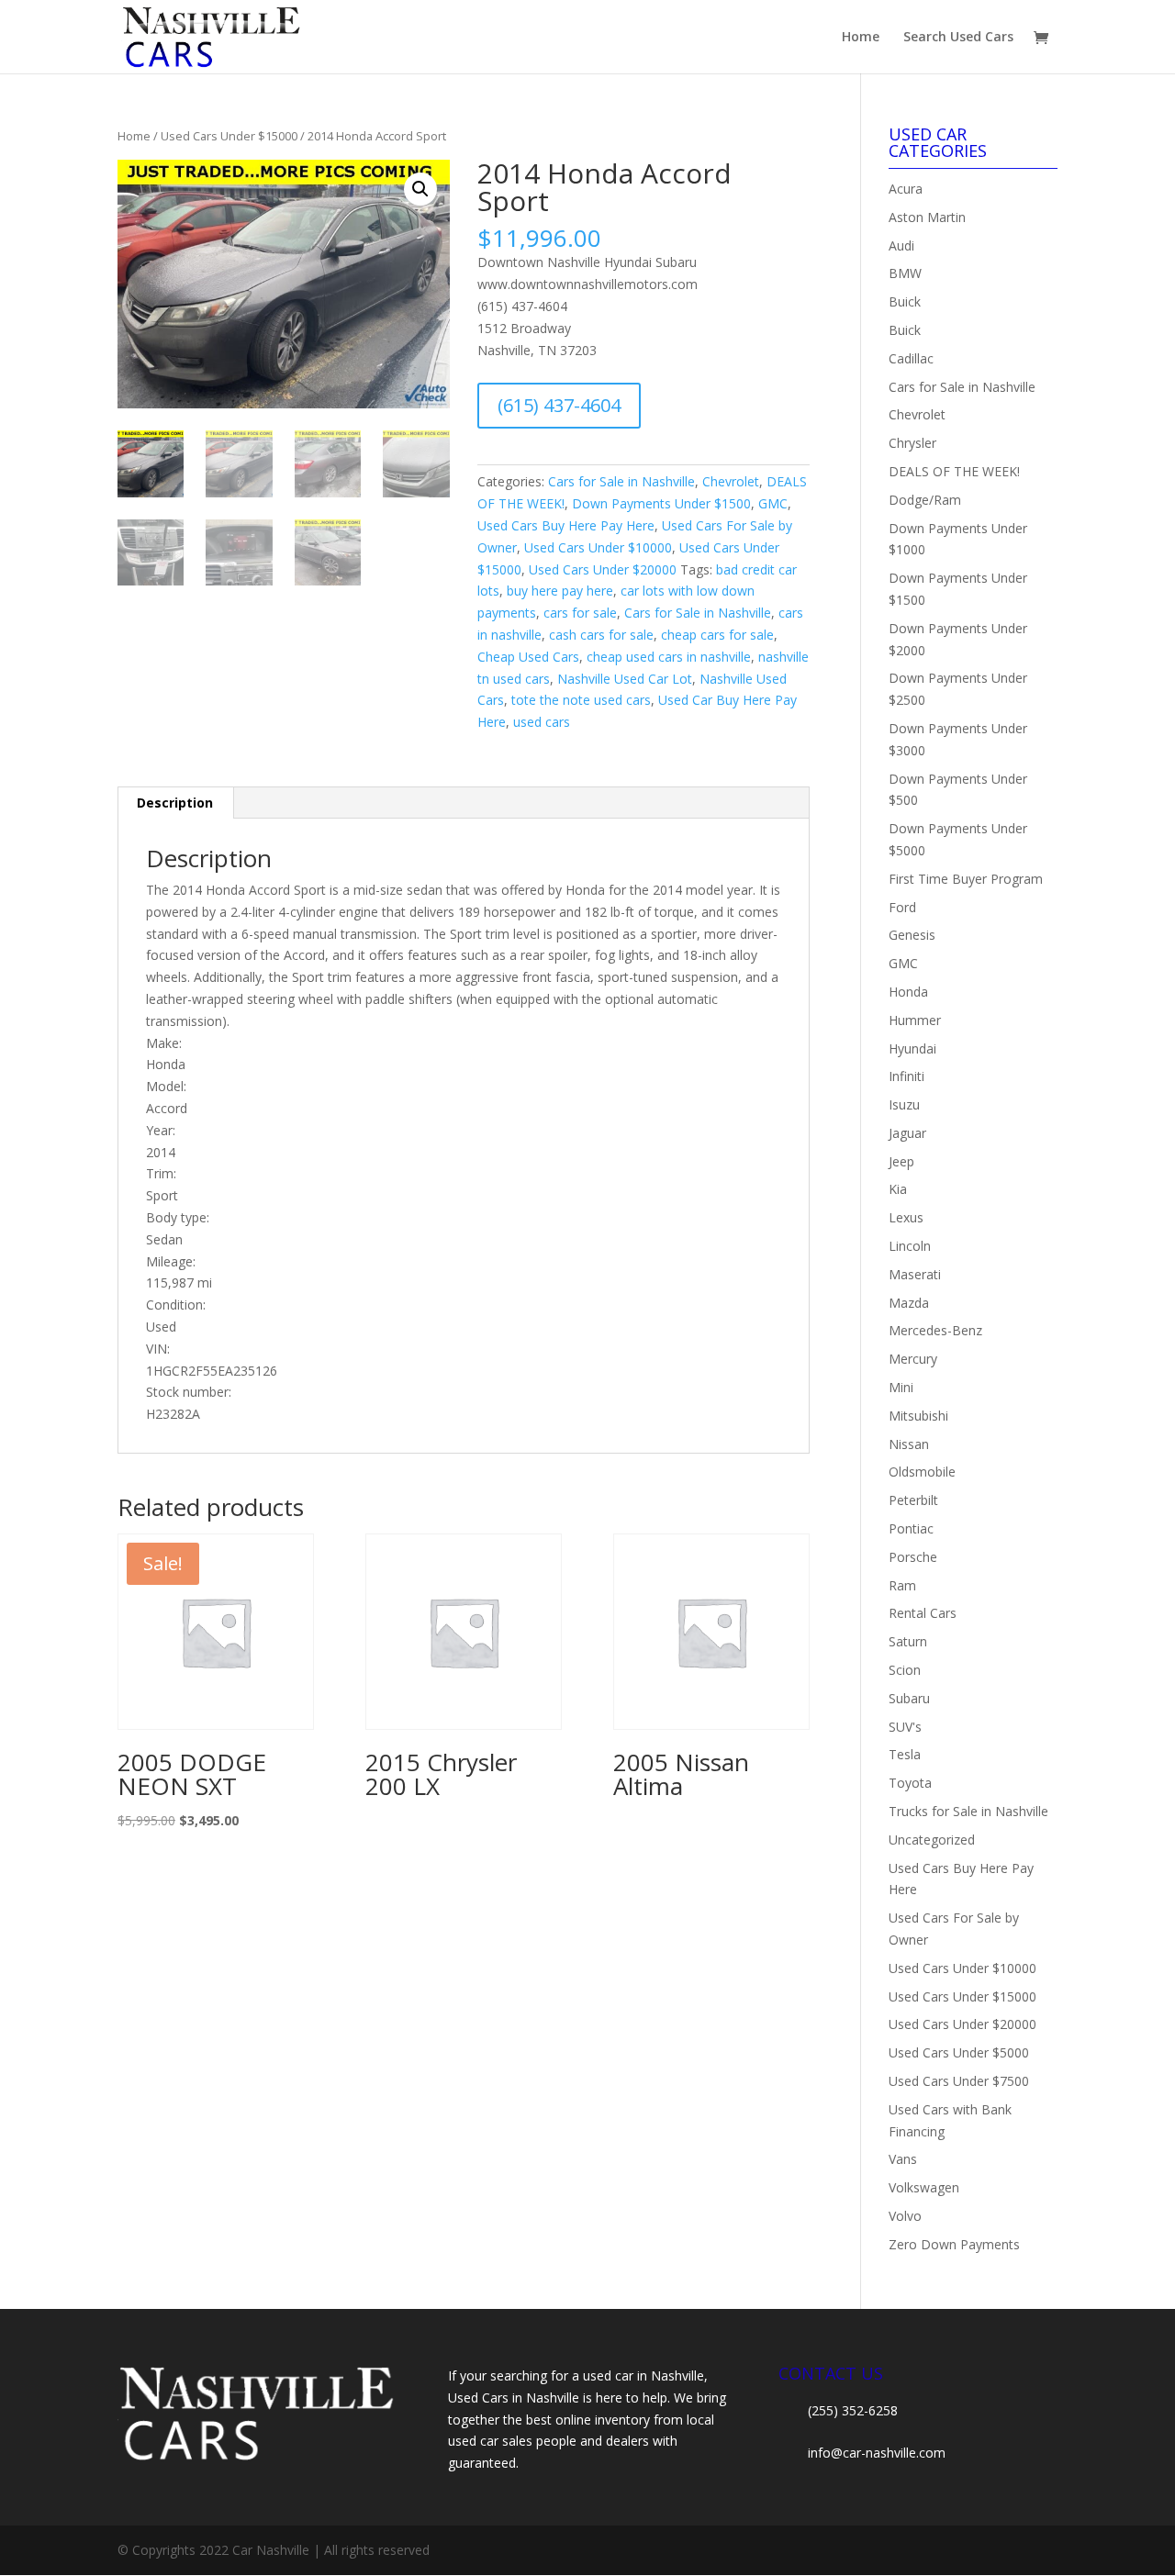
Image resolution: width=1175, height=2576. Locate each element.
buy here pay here (560, 591)
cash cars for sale (601, 635)
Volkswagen (924, 2187)
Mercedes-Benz (935, 1330)
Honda (908, 992)
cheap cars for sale (717, 635)
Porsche (913, 1557)
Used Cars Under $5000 (959, 2052)
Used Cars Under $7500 (959, 2081)
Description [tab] (175, 803)
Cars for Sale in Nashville (621, 481)
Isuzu (904, 1104)
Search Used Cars (958, 38)
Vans (903, 2159)
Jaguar (907, 1133)
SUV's (905, 1727)
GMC (773, 503)
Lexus (906, 1217)
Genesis (912, 935)
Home (861, 38)
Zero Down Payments (954, 2244)
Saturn (908, 1641)
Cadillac (911, 358)
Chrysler (912, 443)
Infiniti (906, 1076)
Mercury (913, 1359)
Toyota (910, 1783)
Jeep (901, 1161)
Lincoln (910, 1246)
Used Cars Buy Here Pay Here (566, 525)
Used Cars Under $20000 (603, 569)
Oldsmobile (922, 1472)
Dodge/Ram (925, 500)
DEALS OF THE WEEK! (954, 471)
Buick (905, 301)
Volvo (905, 2216)
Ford (902, 907)
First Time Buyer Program (966, 879)
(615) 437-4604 (559, 405)
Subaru (909, 1698)
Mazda (909, 1303)
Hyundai (912, 1048)
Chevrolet (731, 481)
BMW (905, 273)
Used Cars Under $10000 (598, 547)
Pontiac (911, 1528)
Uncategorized (932, 1840)
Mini (901, 1387)
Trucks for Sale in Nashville (968, 1811)
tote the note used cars (581, 700)
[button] (420, 189)
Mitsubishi (918, 1416)
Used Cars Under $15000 (229, 136)
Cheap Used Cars (528, 657)
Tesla (905, 1754)
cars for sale (580, 613)
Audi (901, 245)
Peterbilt (913, 1500)
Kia (898, 1189)
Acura (906, 189)
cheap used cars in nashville (669, 657)
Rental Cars (923, 1613)
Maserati (915, 1274)
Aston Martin (927, 217)
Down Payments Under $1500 (661, 503)
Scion (905, 1670)
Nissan (909, 1444)
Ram (902, 1585)
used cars (542, 722)
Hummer (915, 1020)
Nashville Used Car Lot (625, 679)
